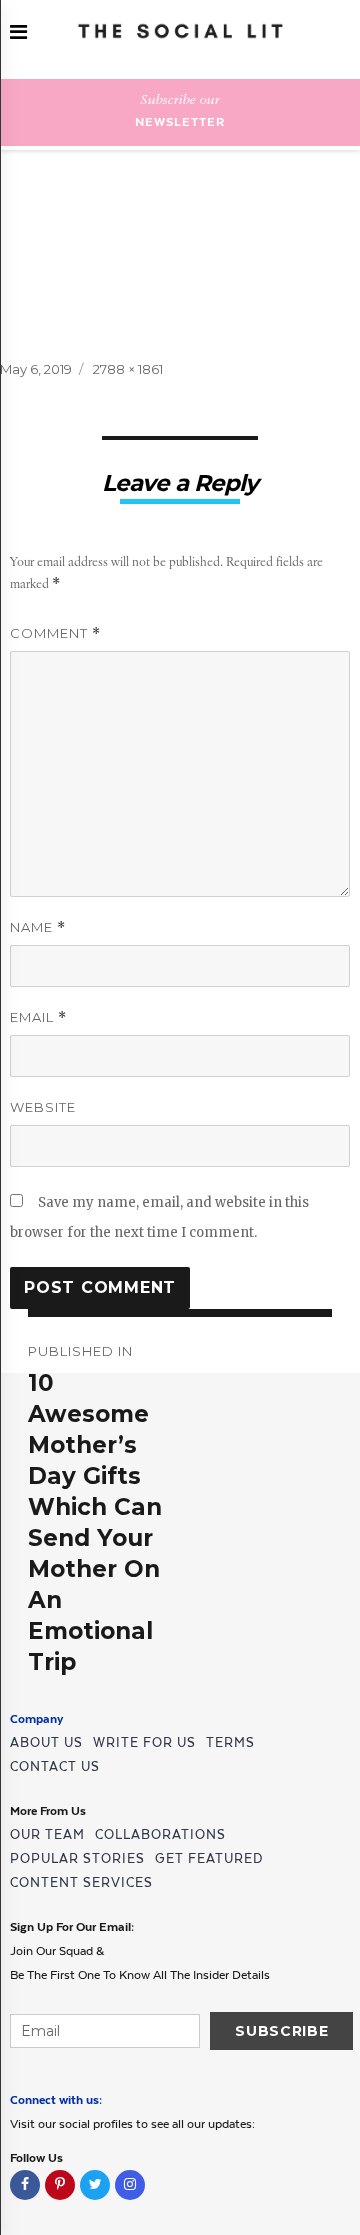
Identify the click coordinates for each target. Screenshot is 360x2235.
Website (43, 1107)
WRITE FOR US (144, 1742)
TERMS (230, 1742)
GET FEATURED (209, 1858)
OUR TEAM (47, 1834)
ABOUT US (46, 1742)
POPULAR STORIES (77, 1858)
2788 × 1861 (128, 369)
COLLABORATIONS (160, 1834)
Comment (55, 633)
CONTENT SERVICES (81, 1882)
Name (38, 927)
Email (38, 1017)
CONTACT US (55, 1766)
